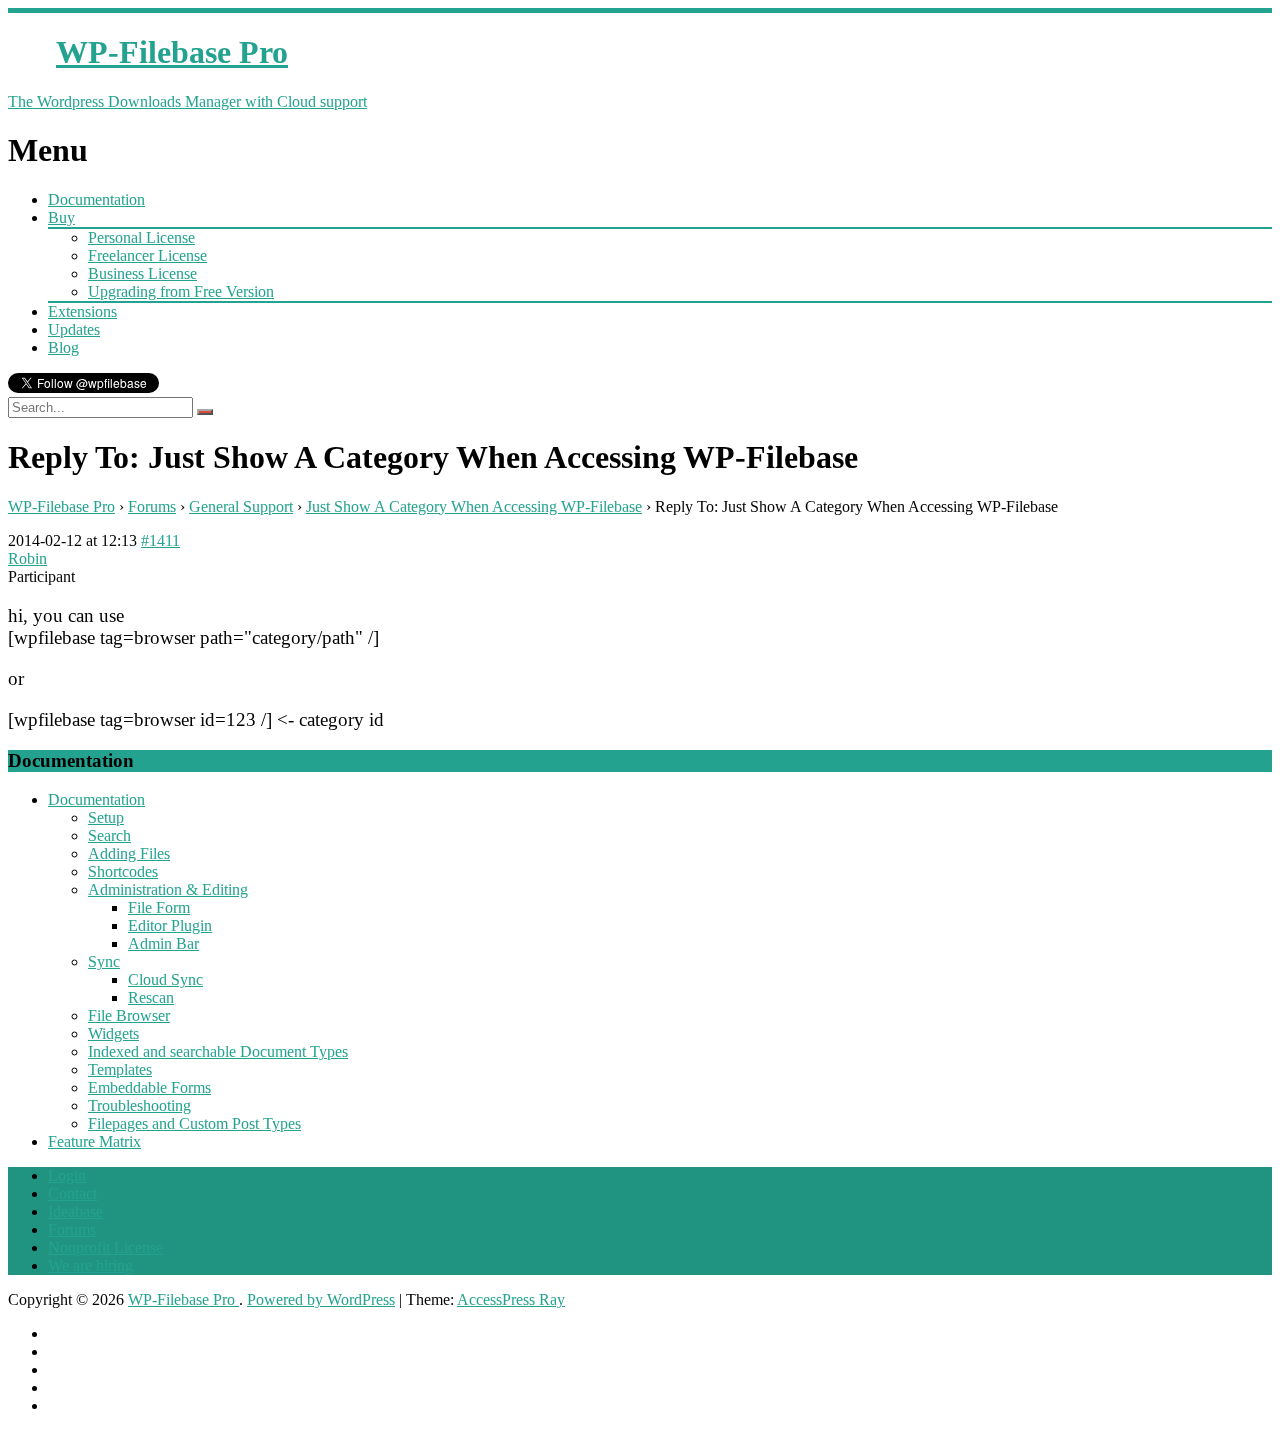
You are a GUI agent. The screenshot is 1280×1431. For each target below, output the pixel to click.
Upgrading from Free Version (181, 291)
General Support (241, 506)
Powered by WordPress (321, 1299)
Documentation (96, 199)
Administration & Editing (168, 889)
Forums (152, 506)
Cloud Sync (165, 979)
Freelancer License (147, 255)
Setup (106, 817)
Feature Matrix (94, 1141)
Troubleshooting (139, 1105)
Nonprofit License (105, 1247)
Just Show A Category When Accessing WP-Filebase (474, 506)
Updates (74, 329)
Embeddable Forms (149, 1087)
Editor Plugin (170, 925)
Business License (142, 273)
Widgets (113, 1033)
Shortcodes (123, 871)
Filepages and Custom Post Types (194, 1123)
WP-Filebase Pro (61, 506)
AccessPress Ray (511, 1299)
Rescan (151, 997)
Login (67, 1175)
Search (109, 835)
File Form (159, 907)
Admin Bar (163, 943)
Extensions (82, 311)
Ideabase (75, 1211)
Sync (104, 961)
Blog (63, 347)
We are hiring (90, 1265)
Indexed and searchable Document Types (218, 1051)
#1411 (160, 540)
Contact (72, 1193)
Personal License (141, 237)
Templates (120, 1069)
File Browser (129, 1015)
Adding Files (129, 853)
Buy (61, 217)
